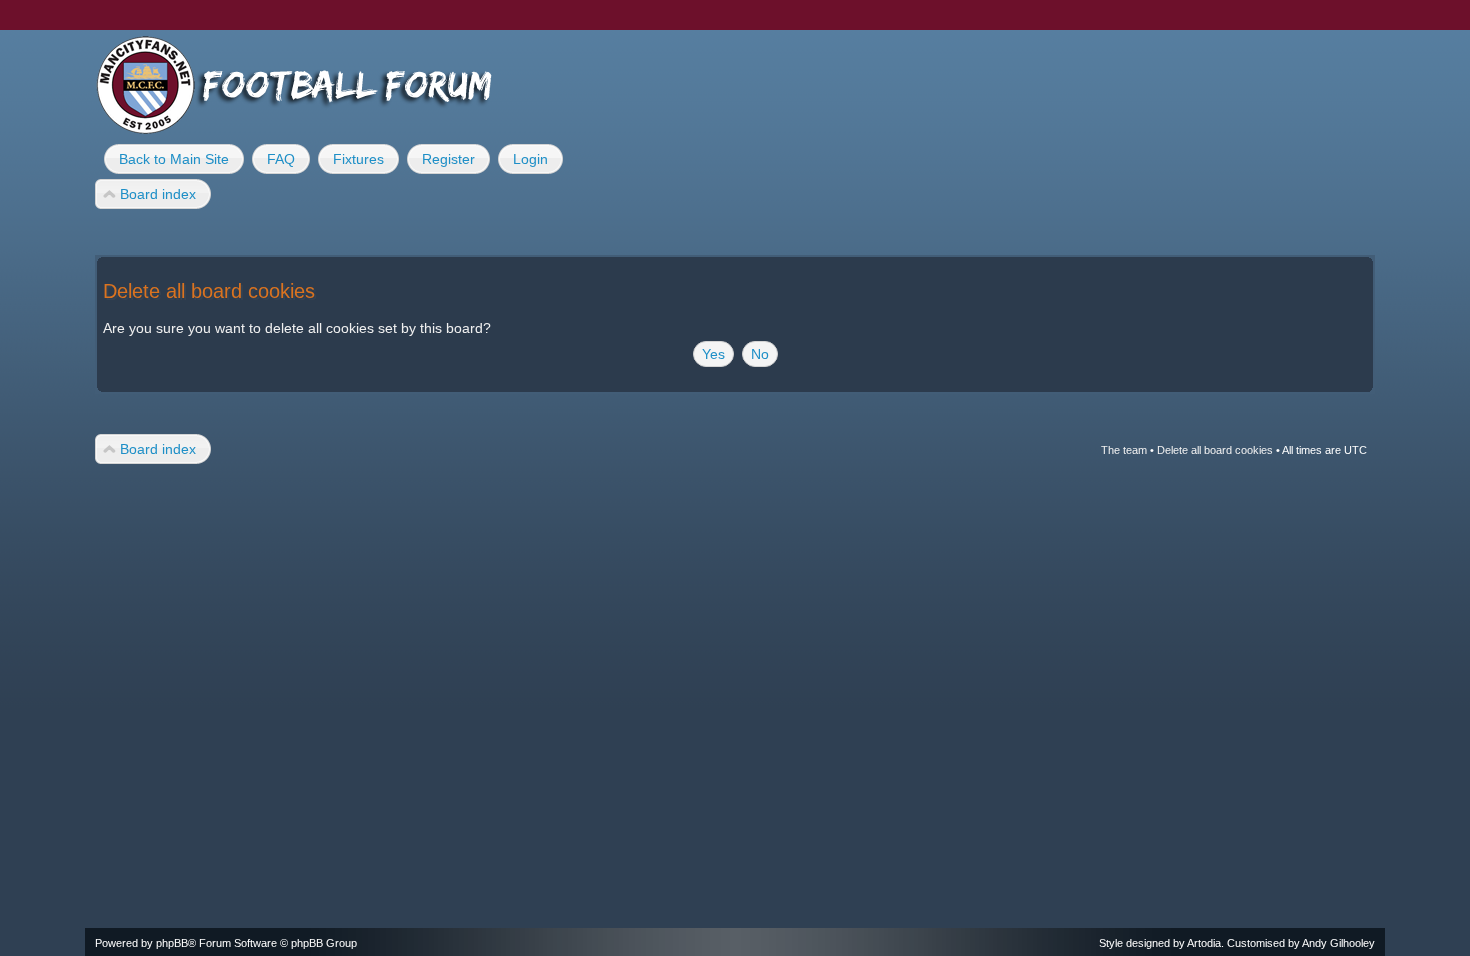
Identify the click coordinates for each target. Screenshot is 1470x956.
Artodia (1204, 943)
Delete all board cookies (1215, 450)
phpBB (172, 943)
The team (1124, 450)
